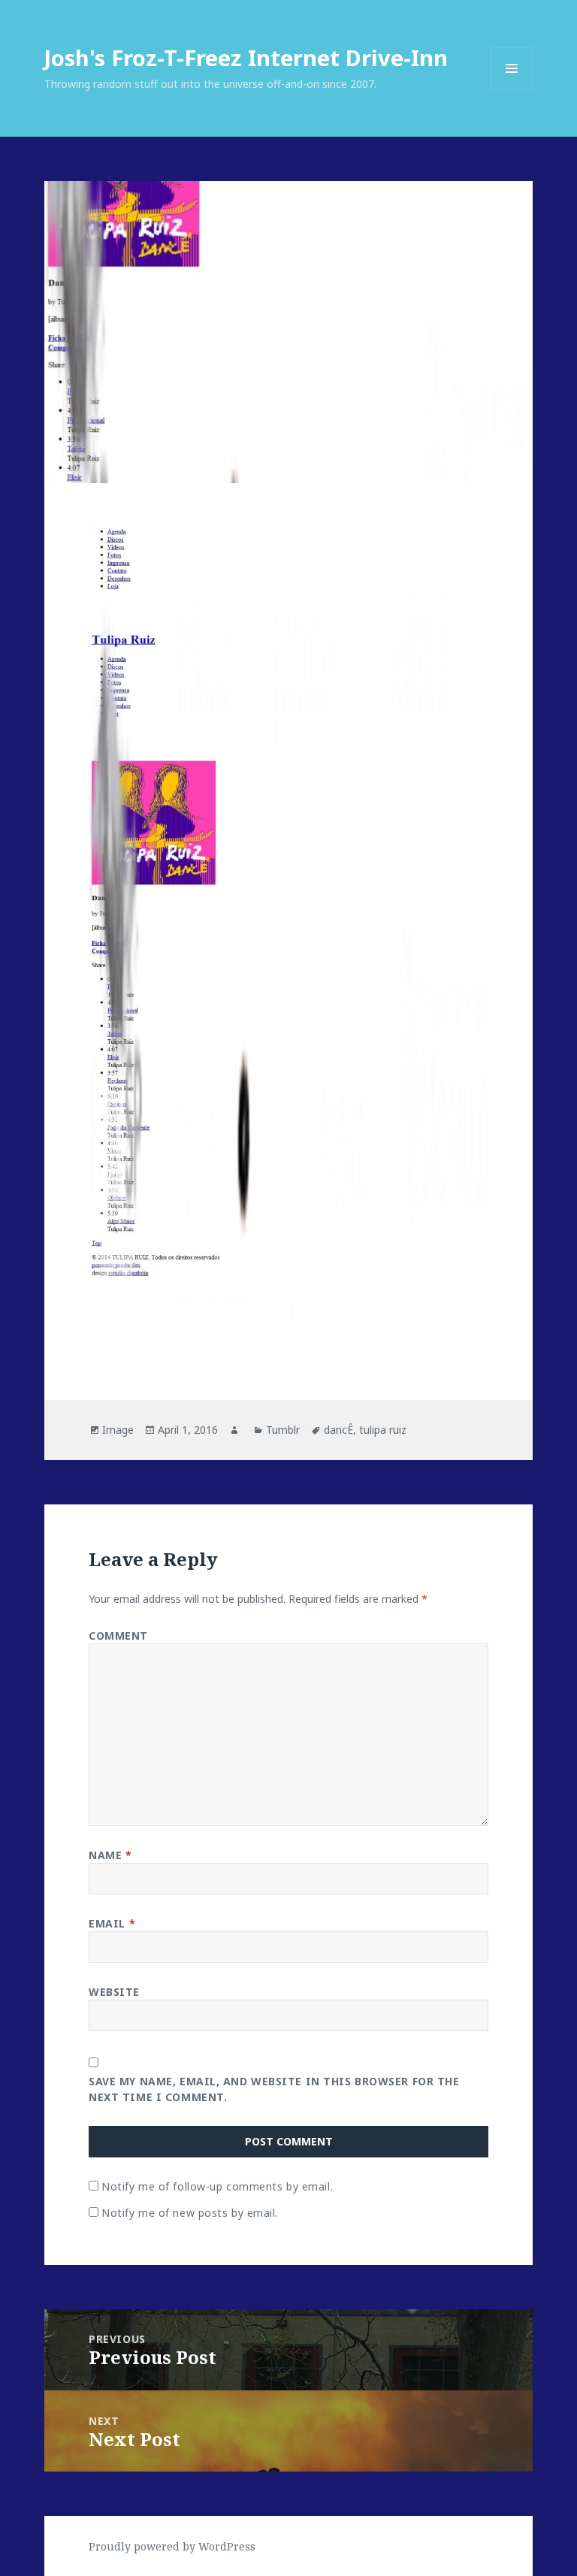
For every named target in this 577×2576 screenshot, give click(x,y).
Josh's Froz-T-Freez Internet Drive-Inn (246, 57)
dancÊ (338, 1430)
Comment (118, 1636)
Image (118, 1430)
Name (110, 1855)
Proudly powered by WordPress (172, 2546)
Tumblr (283, 1430)
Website (114, 1992)
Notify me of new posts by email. (190, 2213)
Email (112, 1923)
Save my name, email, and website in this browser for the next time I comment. (274, 2089)
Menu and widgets (512, 89)
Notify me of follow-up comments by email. (217, 2186)
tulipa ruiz (383, 1430)
